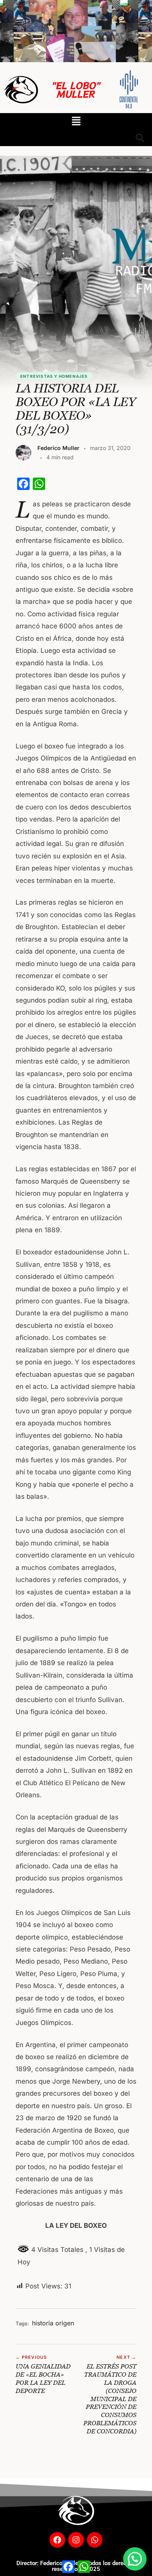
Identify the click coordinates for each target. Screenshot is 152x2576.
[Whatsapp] (95, 2540)
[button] (76, 121)
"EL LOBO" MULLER (75, 89)
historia (43, 2323)
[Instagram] (76, 2540)
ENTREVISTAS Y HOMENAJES (54, 376)
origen (65, 2323)
